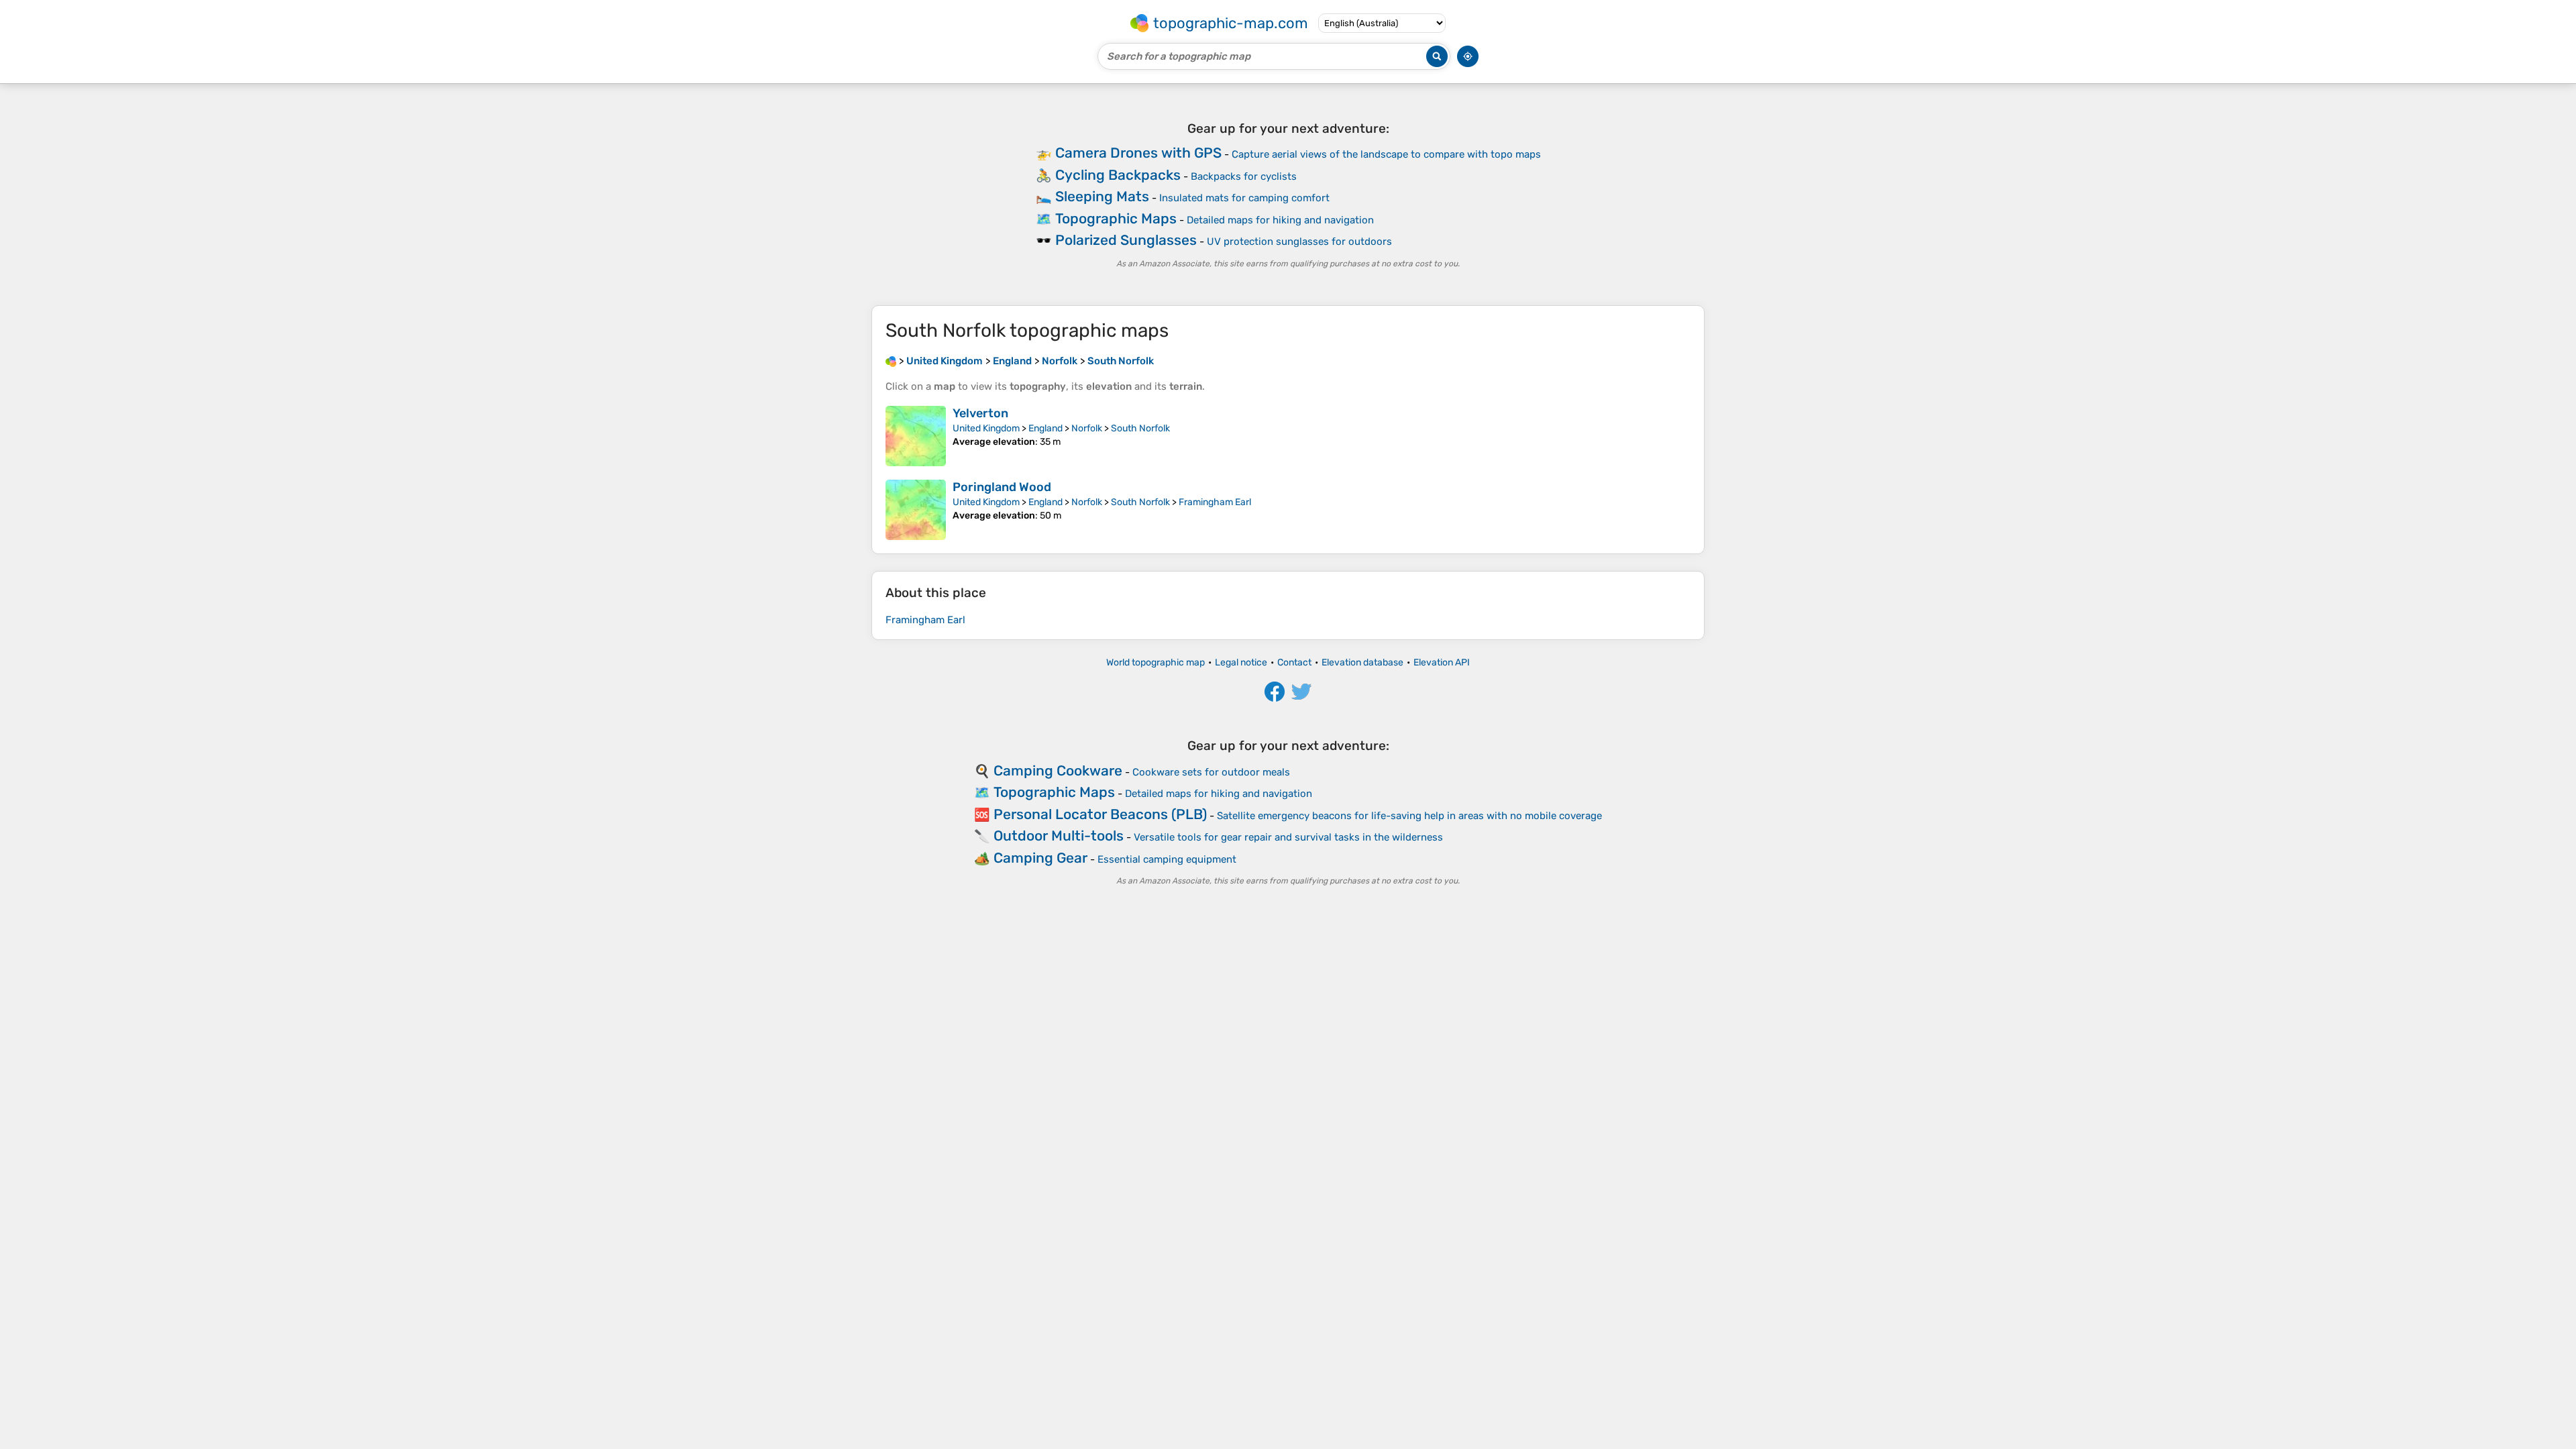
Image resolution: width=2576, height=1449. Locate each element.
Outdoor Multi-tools (1059, 836)
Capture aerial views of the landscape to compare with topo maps (1386, 154)
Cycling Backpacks (1118, 175)
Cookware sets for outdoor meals (1211, 772)
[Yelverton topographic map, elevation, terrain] (916, 436)
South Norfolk (1140, 428)
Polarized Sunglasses (1126, 240)
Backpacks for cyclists (1244, 176)
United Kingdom (986, 428)
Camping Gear (1040, 858)
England (1045, 428)
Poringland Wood (1002, 487)
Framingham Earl (1215, 502)
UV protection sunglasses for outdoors (1299, 241)
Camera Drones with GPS (1138, 153)
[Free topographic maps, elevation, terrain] (891, 361)
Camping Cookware (1058, 770)
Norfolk (1087, 428)
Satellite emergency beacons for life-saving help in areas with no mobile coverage (1409, 816)
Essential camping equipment (1167, 859)
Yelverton (980, 413)
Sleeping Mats (1102, 196)
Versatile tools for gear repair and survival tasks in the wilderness (1288, 837)
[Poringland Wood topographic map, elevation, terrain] (916, 510)
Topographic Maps (1116, 218)
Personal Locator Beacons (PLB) (1100, 814)
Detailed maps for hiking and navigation (1280, 220)
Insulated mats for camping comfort (1244, 198)
